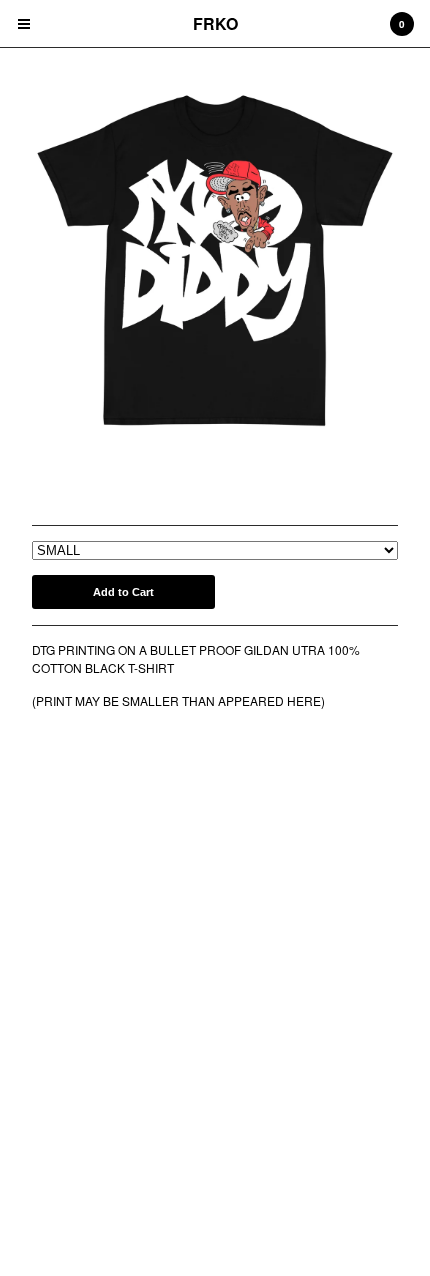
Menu (24, 24)
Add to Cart (123, 592)
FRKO (215, 23)
